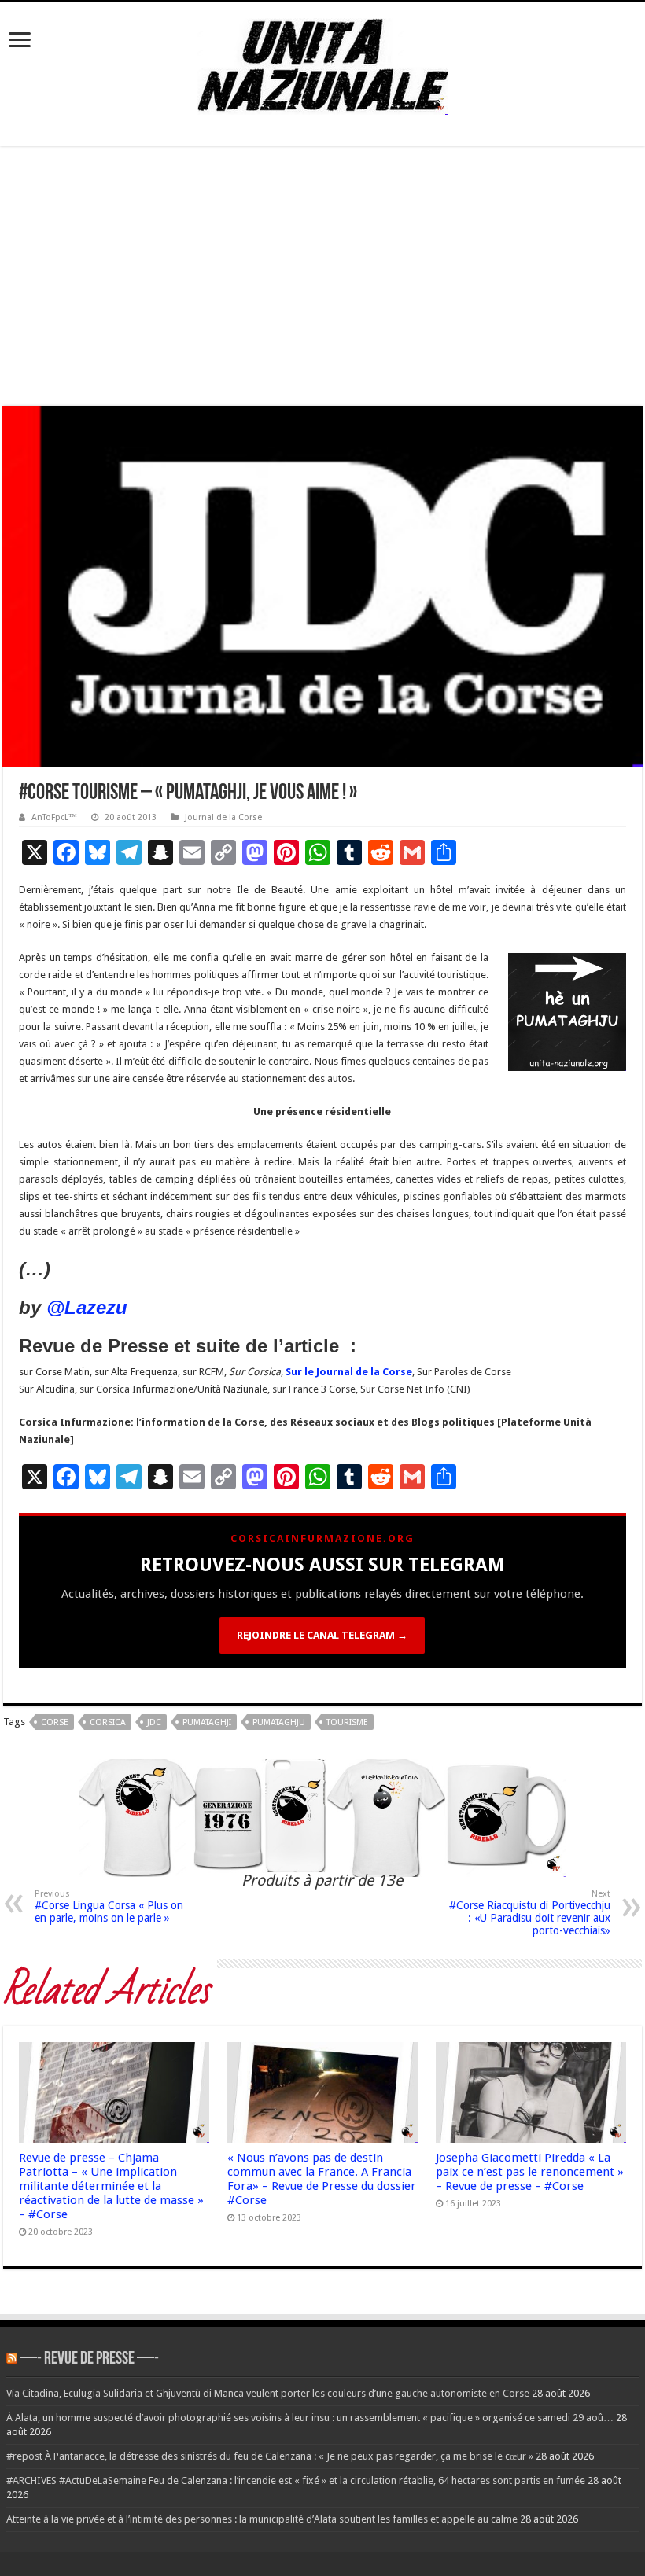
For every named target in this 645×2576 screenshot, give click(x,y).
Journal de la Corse (223, 817)
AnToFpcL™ (54, 817)
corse (55, 1722)
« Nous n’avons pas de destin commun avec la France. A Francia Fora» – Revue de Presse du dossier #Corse (322, 2179)
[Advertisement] (322, 276)
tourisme (347, 1722)
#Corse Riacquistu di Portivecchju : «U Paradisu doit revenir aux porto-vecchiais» (530, 1913)
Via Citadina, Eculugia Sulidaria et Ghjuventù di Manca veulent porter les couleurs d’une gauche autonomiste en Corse (268, 2393)
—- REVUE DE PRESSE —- (89, 2359)
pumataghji (207, 1722)
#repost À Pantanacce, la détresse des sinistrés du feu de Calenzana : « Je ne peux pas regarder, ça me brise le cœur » (270, 2456)
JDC (154, 1722)
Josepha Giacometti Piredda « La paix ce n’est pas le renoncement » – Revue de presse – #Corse (530, 2172)
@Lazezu (90, 1307)
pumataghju (279, 1722)
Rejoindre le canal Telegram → (322, 1635)
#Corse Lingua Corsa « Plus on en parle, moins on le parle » (109, 1906)
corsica (108, 1722)
